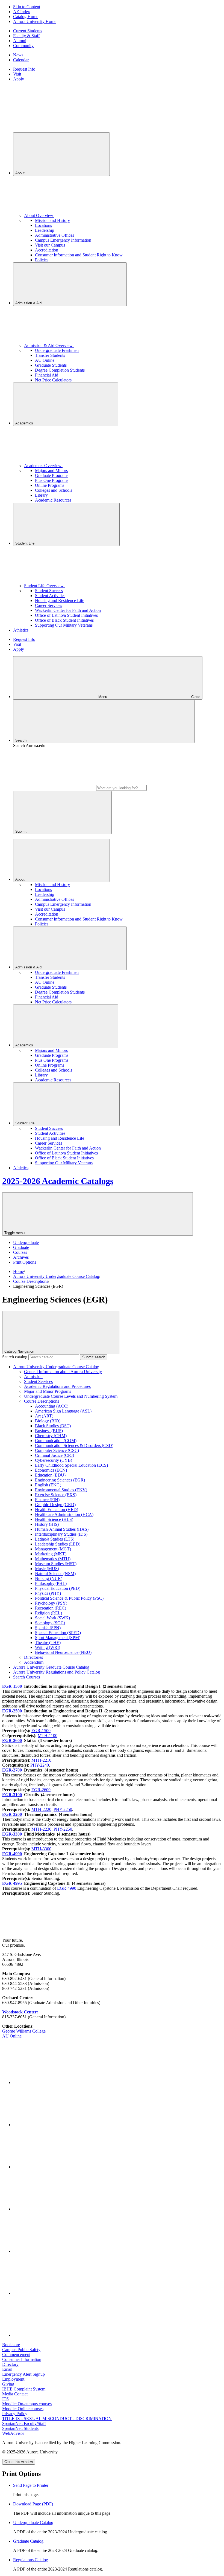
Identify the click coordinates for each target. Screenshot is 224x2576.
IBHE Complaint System (24, 2389)
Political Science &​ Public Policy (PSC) (69, 1598)
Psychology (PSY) (51, 1603)
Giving (8, 2384)
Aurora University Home (35, 21)
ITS (5, 2399)
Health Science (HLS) (54, 1519)
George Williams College (24, 2031)
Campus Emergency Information (63, 240)
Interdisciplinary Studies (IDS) (61, 1534)
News (18, 55)
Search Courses (26, 1677)
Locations (43, 225)
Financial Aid (47, 375)
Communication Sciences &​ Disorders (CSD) (74, 1445)
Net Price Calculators (53, 380)
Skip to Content (27, 7)
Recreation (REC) (51, 1608)
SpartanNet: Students (20, 2428)
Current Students (28, 31)
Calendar (21, 60)
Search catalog (15, 1357)
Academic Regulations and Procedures (57, 1386)
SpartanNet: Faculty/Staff (24, 2423)
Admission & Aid (29, 303)
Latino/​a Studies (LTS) (55, 1539)
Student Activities (50, 596)
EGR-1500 (12, 1686)
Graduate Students (51, 365)
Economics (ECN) (51, 1470)
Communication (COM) (56, 1441)
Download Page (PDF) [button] (33, 2504)
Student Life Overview (44, 586)
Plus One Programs (52, 480)
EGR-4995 (12, 1883)
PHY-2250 (63, 1809)
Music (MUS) (47, 1569)
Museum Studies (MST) (56, 1564)
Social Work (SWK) (52, 1618)
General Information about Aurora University (63, 1372)
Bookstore (11, 2345)
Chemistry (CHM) (51, 1436)
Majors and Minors (51, 471)
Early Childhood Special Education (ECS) (71, 1465)
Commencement (16, 2354)
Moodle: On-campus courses (27, 2404)
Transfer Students (50, 355)
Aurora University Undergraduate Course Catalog (56, 1276)
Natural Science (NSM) (55, 1574)
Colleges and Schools (54, 490)
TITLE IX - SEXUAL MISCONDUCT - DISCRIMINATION (57, 2419)
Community (23, 46)
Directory (10, 2364)
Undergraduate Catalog (33, 2523)
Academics (25, 423)
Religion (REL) (48, 1613)
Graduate (21, 1247)
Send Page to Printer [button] (31, 2485)
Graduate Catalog (28, 2541)
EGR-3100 (12, 1795)
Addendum (34, 1662)
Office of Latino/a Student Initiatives (66, 615)
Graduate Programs (52, 475)
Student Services (38, 1381)
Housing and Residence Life (60, 600)
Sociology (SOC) (50, 1623)
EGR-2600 (12, 1740)
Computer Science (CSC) (57, 1450)
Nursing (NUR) (49, 1578)
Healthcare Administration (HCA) (64, 1514)
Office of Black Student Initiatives (64, 620)
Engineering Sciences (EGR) (60, 1480)
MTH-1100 (48, 1736)
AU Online (45, 360)
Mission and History (52, 220)
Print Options (25, 1262)
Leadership (45, 230)
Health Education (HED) (57, 1510)
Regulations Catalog (31, 2560)
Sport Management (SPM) (58, 1638)
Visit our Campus (50, 245)
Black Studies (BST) (53, 1426)
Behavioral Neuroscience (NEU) (63, 1652)
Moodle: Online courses (23, 2409)
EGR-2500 (12, 1711)
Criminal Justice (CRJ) (54, 1455)
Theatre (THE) (48, 1642)
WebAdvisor (13, 2433)
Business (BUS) (49, 1431)
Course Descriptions (31, 1281)
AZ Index (22, 12)
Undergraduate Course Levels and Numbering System (71, 1396)
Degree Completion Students (60, 370)
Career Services (48, 605)
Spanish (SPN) (48, 1628)
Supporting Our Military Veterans (64, 625)
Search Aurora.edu (29, 746)
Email (7, 2369)
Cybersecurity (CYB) (54, 1460)
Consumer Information (22, 2359)
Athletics (21, 630)
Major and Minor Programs (48, 1391)
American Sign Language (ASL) (63, 1411)
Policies (42, 260)
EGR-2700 (12, 1770)
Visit (17, 74)
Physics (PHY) (48, 1593)
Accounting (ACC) (52, 1406)
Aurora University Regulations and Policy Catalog (57, 1672)
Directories (33, 1657)
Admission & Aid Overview (49, 345)
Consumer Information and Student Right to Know (79, 255)
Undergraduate (26, 1242)
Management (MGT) (53, 1549)
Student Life (25, 543)
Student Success (49, 591)
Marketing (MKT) (51, 1554)
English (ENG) (48, 1485)
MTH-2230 (41, 1829)
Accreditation (47, 250)
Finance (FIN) (47, 1500)
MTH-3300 (41, 1849)
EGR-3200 (12, 1814)
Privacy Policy (15, 2414)
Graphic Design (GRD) (55, 1505)
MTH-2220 (41, 1809)
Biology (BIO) (48, 1421)
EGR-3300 (12, 1834)
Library (41, 495)
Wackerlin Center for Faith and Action (68, 610)
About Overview (39, 215)
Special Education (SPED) (58, 1633)
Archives (21, 1257)
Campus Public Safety (21, 2350)
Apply (19, 79)
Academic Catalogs (58, 1181)
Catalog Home (26, 17)
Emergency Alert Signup (23, 2374)
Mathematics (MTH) (53, 1559)
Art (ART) (44, 1416)
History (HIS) (47, 1524)
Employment (13, 2379)
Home (18, 1271)
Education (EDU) (50, 1475)
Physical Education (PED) (58, 1588)
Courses (20, 1252)
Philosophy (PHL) (51, 1583)
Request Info (24, 69)
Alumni (20, 41)
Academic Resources (53, 500)
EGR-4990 (12, 1854)
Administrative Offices (54, 235)
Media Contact (15, 2394)
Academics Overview (43, 466)
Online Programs (50, 485)
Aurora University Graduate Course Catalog (51, 1667)
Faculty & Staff (26, 36)
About (20, 173)
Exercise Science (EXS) (56, 1495)
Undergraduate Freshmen (57, 350)
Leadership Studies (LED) (58, 1544)
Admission (33, 1377)
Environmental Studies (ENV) (61, 1490)
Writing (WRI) (48, 1647)
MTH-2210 (41, 1760)
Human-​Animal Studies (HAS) (62, 1529)
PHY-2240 (40, 1765)
